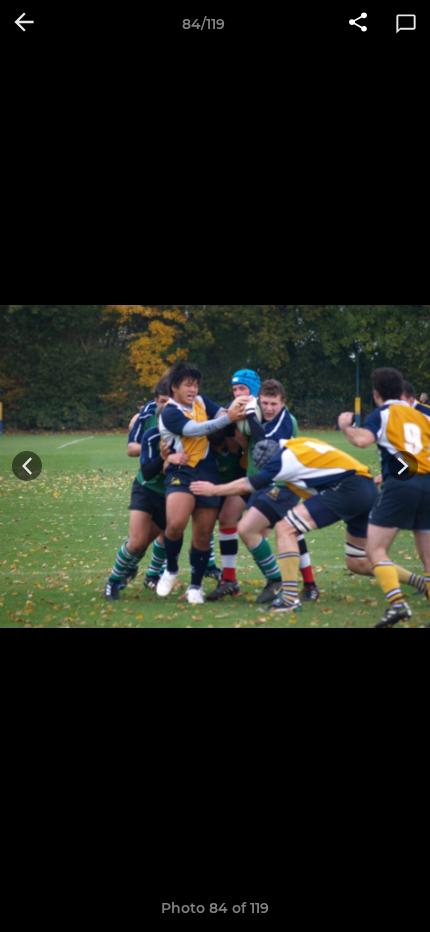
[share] (358, 24)
